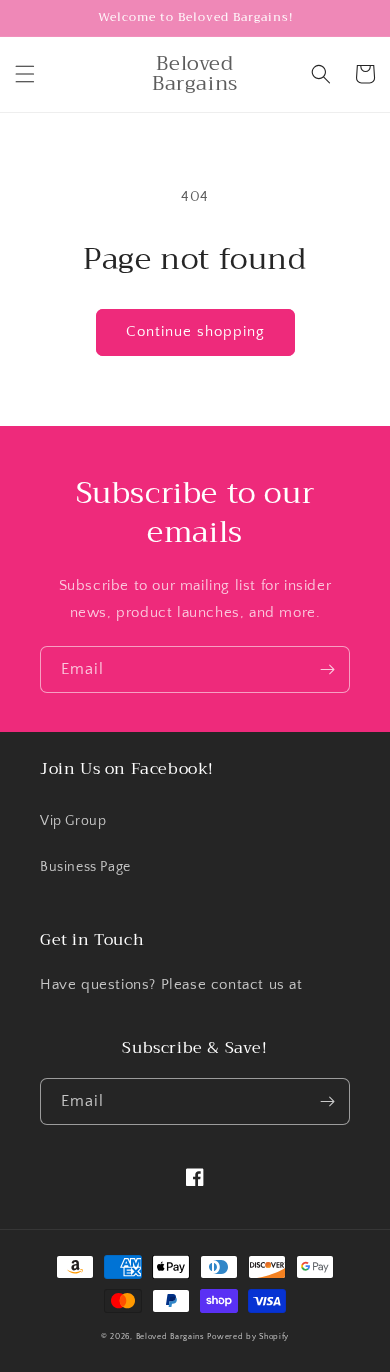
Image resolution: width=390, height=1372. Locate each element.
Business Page (85, 867)
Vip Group (73, 821)
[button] (25, 74)
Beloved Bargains (170, 1336)
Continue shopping (195, 331)
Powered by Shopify (248, 1336)
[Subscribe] (327, 669)
